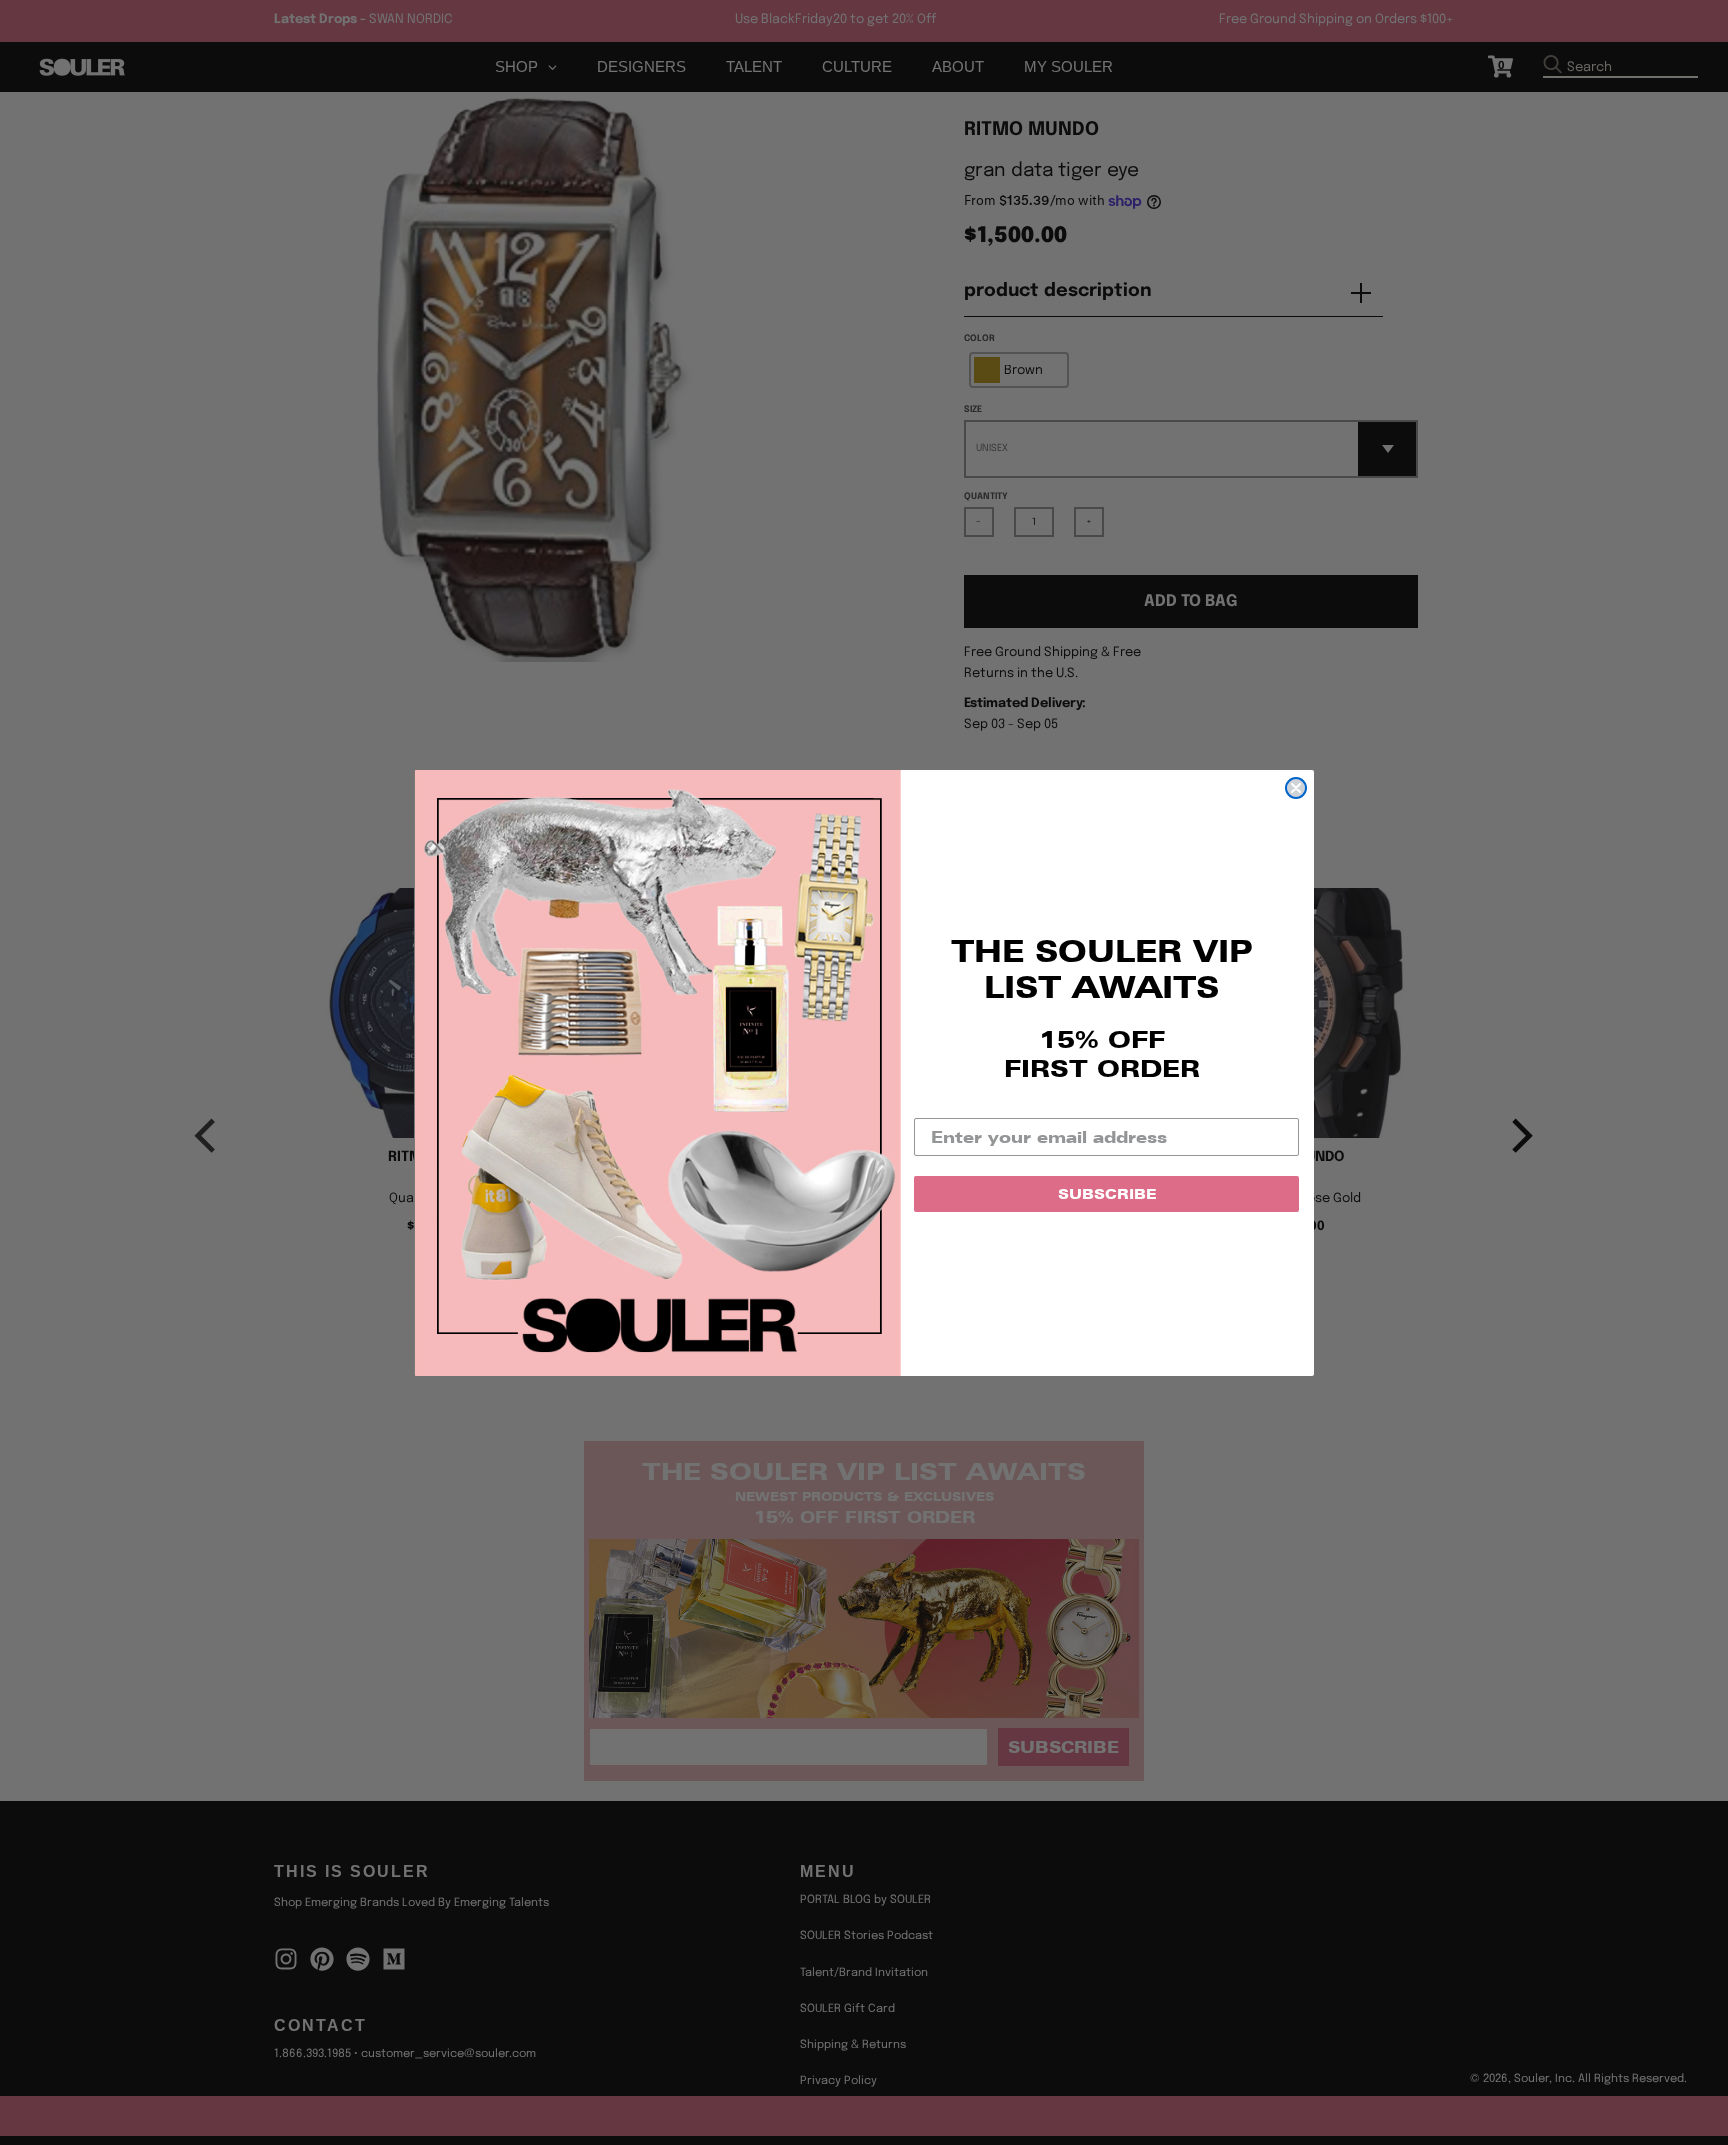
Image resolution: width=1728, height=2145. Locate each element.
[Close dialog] (1296, 788)
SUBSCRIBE (1107, 1194)
